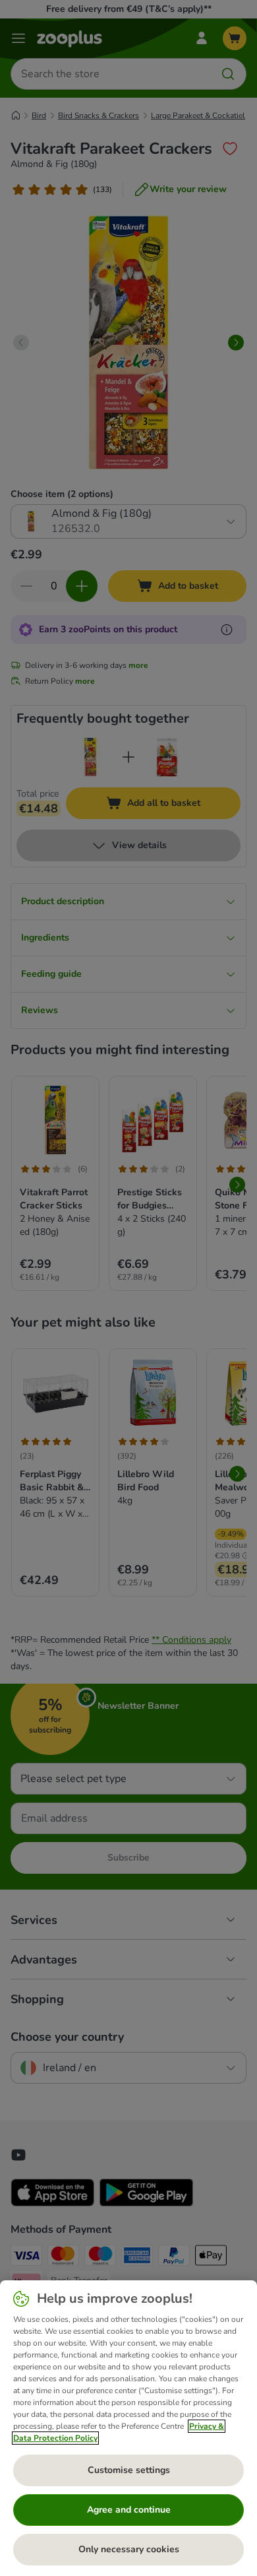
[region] (128, 2428)
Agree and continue (129, 2510)
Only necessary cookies (129, 2549)
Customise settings (129, 2470)
